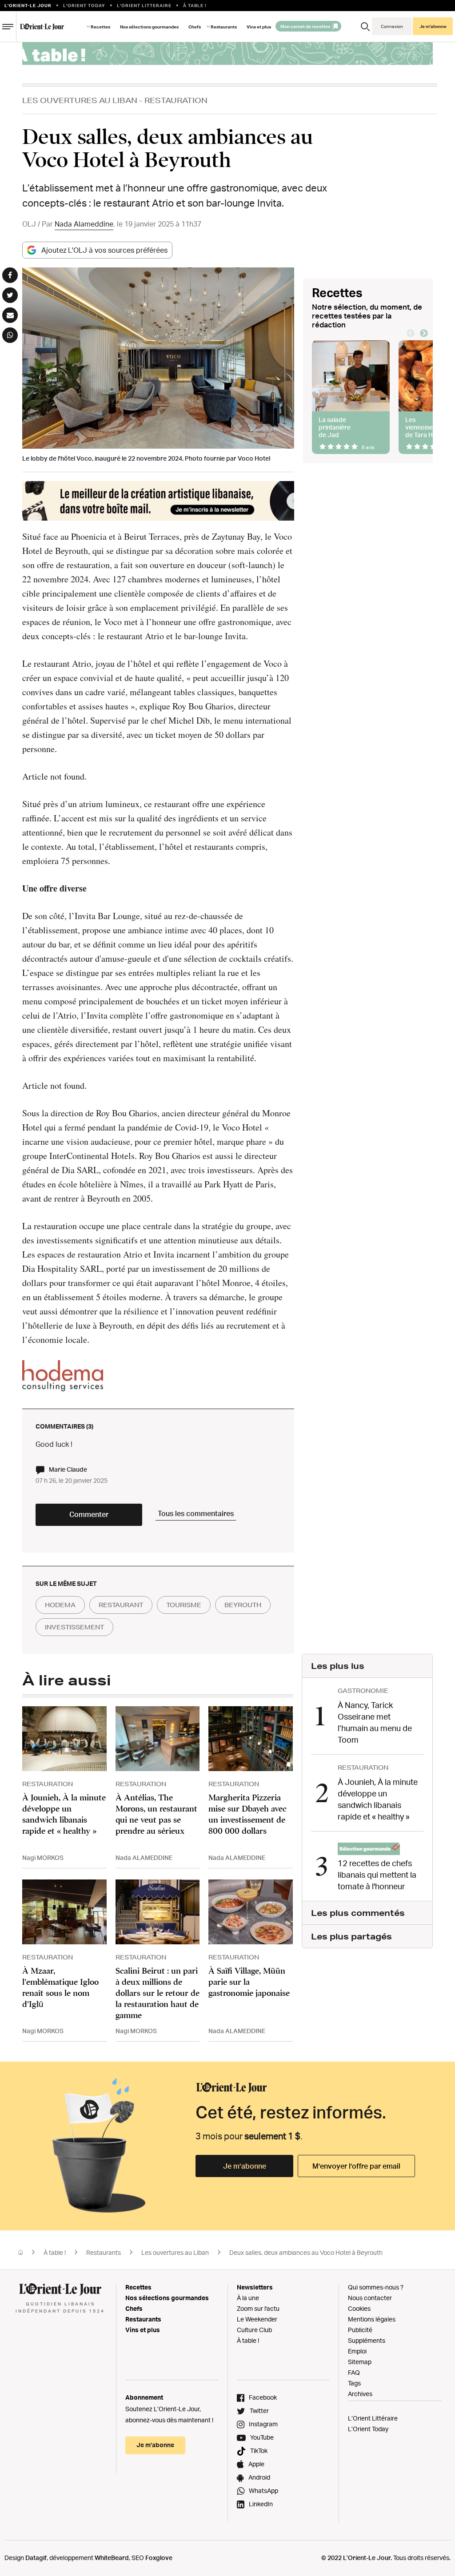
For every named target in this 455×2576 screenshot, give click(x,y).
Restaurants (104, 2252)
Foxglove (159, 2558)
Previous (411, 334)
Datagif (36, 2558)
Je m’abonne (245, 2166)
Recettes (100, 27)
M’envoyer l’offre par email (356, 2166)
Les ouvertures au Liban (80, 100)
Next (424, 334)
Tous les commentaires (196, 1513)
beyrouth (243, 1605)
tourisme (184, 1605)
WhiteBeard (112, 2558)
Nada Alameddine (84, 224)
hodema (60, 1605)
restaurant (121, 1605)
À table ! (55, 2252)
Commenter (89, 1514)
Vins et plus (259, 27)
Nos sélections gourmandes (149, 27)
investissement (74, 1627)
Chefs (195, 27)
